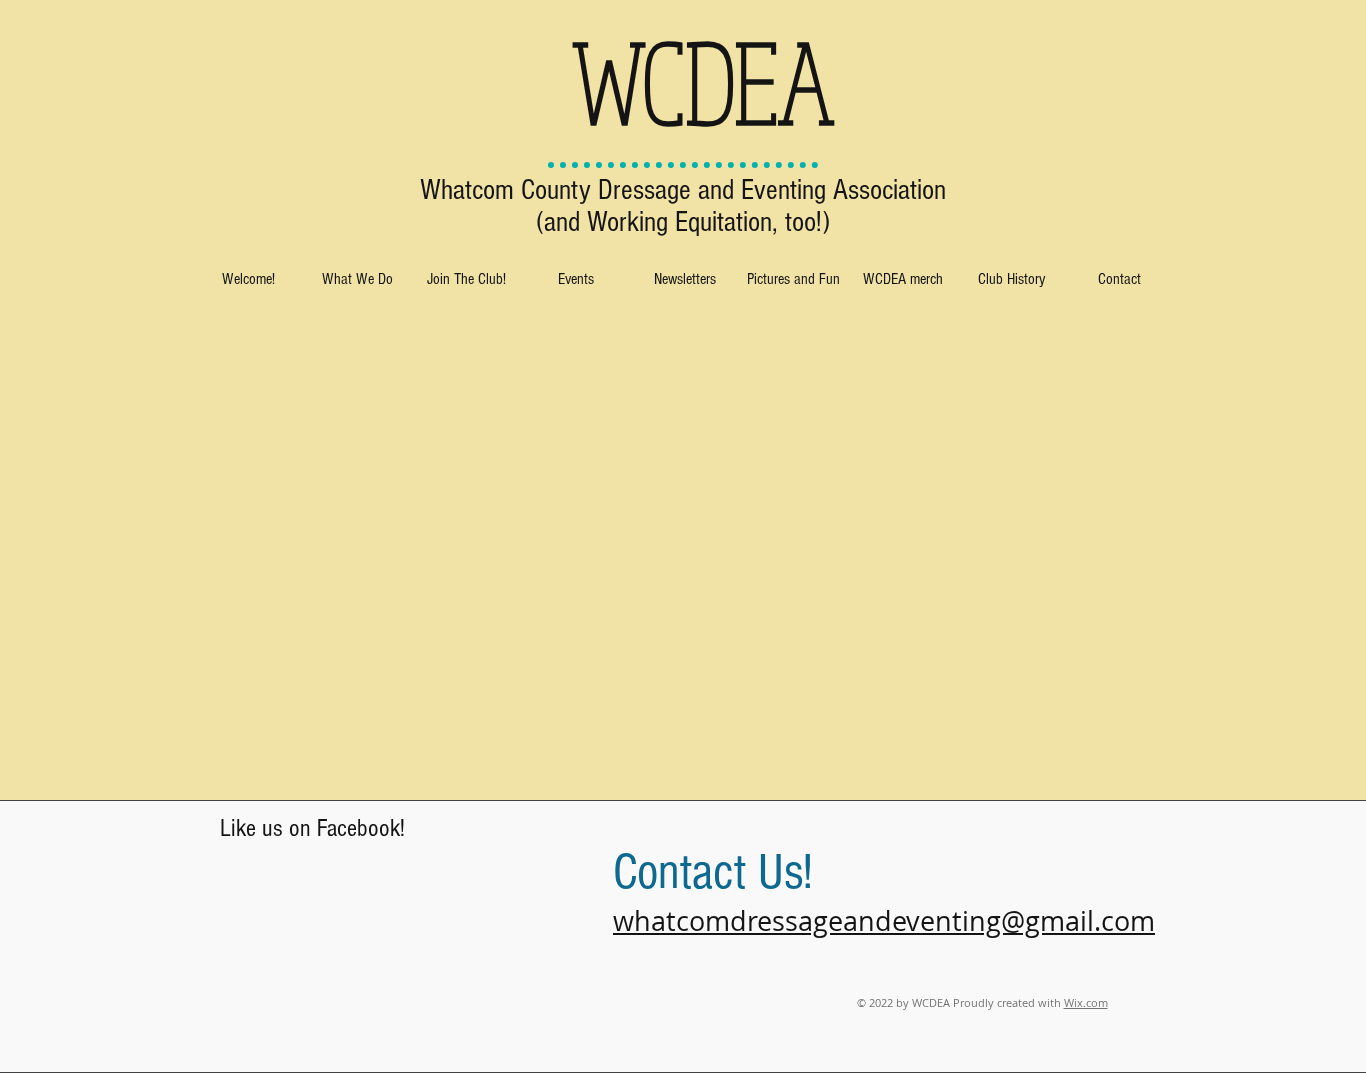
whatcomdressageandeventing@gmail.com (884, 921)
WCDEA (703, 81)
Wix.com (1086, 1002)
